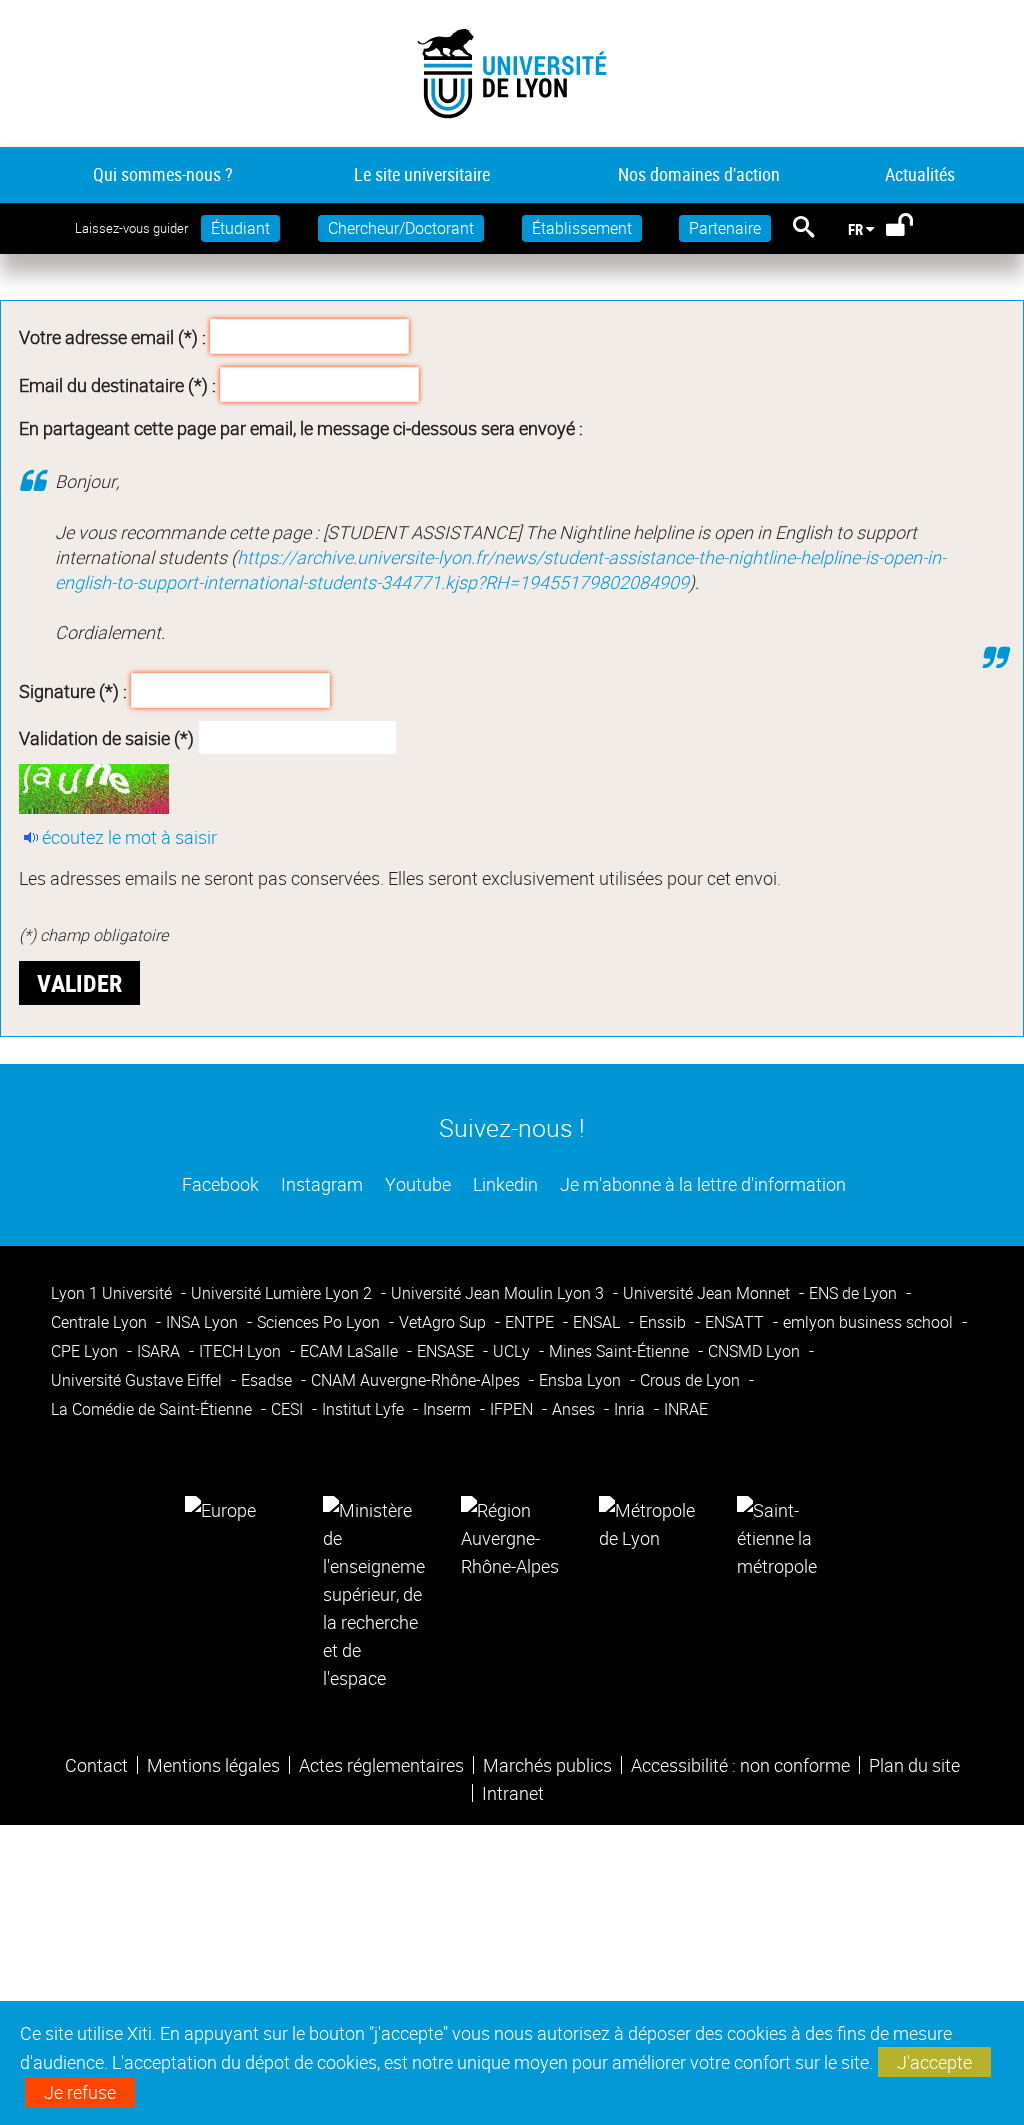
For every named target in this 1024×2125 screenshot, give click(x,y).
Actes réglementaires (381, 1765)
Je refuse (80, 2092)
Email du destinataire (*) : (117, 384)
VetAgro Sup (444, 1322)
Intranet (513, 1793)
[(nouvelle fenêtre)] (374, 1591)
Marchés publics (547, 1765)
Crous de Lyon (692, 1380)
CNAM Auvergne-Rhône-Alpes (417, 1380)
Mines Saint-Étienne (621, 1351)
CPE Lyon (86, 1351)
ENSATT (736, 1322)
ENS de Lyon (855, 1293)
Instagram (320, 1184)
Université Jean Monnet (708, 1293)
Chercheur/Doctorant (401, 228)
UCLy (513, 1351)
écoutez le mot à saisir (129, 837)
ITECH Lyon (242, 1351)
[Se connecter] (912, 229)
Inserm (449, 1409)
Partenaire (725, 228)
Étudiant (240, 228)
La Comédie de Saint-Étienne (153, 1409)
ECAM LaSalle (351, 1351)
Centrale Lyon (101, 1322)
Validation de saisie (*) (106, 738)
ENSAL (598, 1322)
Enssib (664, 1322)
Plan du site (914, 1765)
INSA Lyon (204, 1322)
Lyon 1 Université (113, 1293)
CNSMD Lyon (756, 1351)
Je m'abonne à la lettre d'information (701, 1184)
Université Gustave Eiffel (138, 1380)
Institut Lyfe (365, 1409)
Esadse (268, 1380)
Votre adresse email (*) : (112, 337)
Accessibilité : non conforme (740, 1765)
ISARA (160, 1351)
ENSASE (447, 1351)
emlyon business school (870, 1322)
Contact (96, 1765)
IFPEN (513, 1409)
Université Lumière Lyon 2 (283, 1293)
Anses (575, 1409)
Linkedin (503, 1184)
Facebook (218, 1184)
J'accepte (934, 2062)
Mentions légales (213, 1765)
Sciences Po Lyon (320, 1322)
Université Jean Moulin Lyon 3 (499, 1293)
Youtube (416, 1184)
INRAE (686, 1409)
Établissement (582, 228)
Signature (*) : (73, 690)
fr (855, 229)
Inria (631, 1409)
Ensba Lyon (582, 1380)
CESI (289, 1409)
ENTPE (531, 1322)
